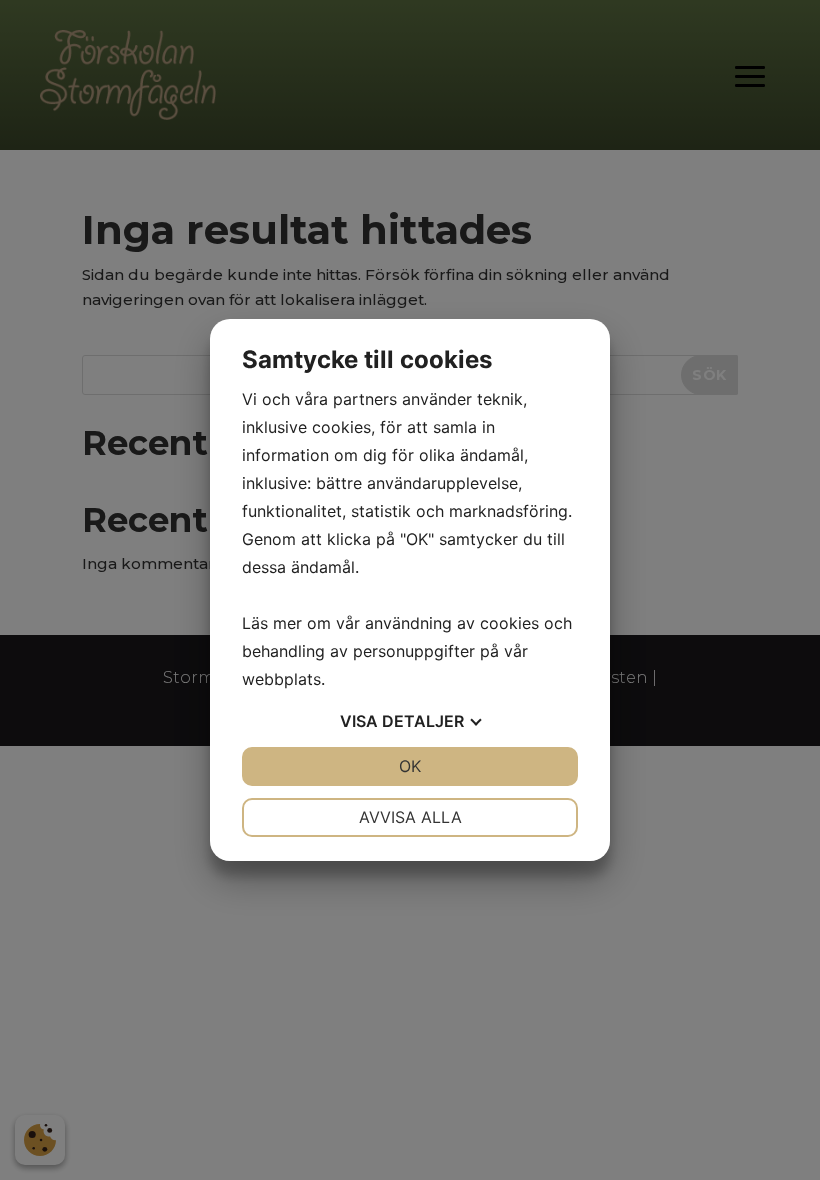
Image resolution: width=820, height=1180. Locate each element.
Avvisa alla (410, 817)
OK (410, 766)
